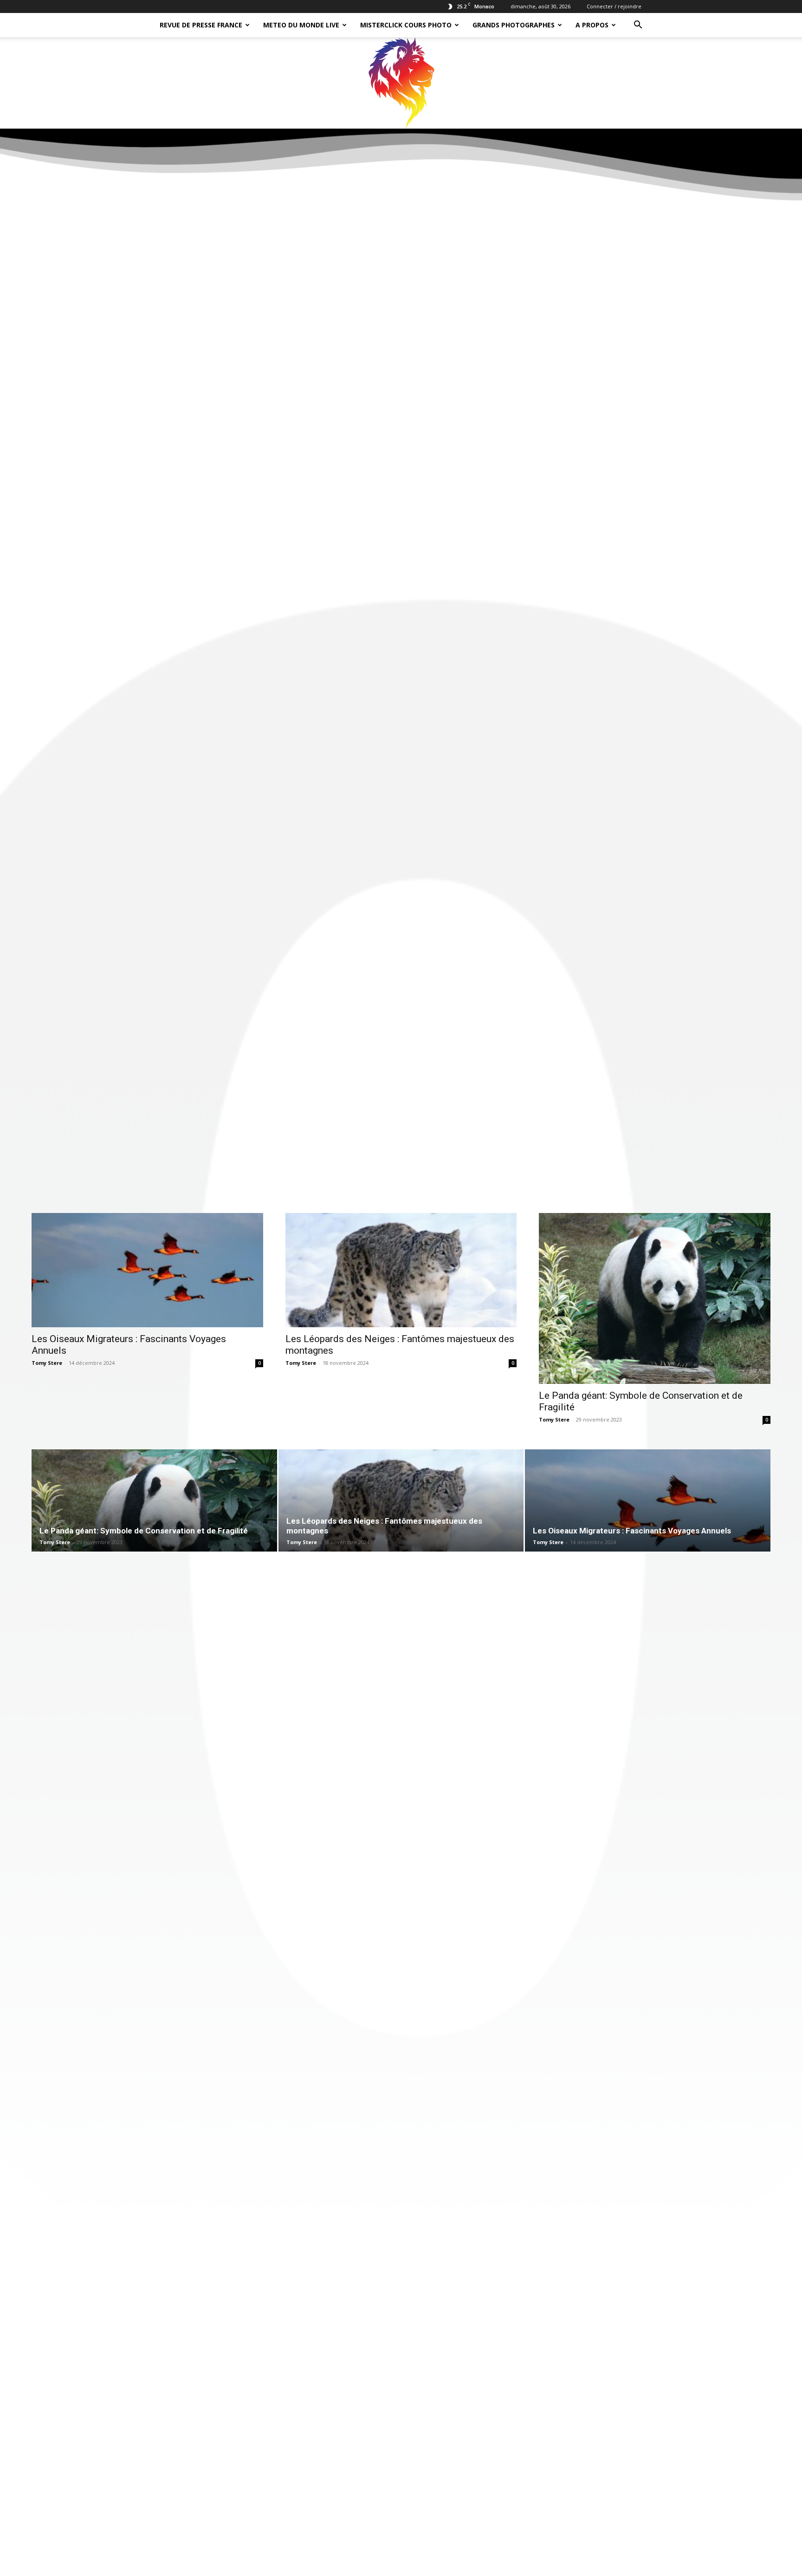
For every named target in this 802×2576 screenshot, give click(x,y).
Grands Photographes (514, 25)
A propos (592, 25)
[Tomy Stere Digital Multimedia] (401, 83)
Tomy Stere (47, 1363)
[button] (638, 26)
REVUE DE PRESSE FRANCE (201, 25)
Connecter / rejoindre (614, 6)
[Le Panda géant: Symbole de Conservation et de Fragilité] (655, 1298)
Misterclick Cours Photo (406, 25)
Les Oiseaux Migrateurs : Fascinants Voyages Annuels (632, 1531)
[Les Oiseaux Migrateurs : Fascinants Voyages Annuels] (147, 1270)
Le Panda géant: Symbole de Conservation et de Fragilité (144, 1531)
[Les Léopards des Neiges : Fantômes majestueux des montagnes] (401, 1270)
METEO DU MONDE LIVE (301, 25)
